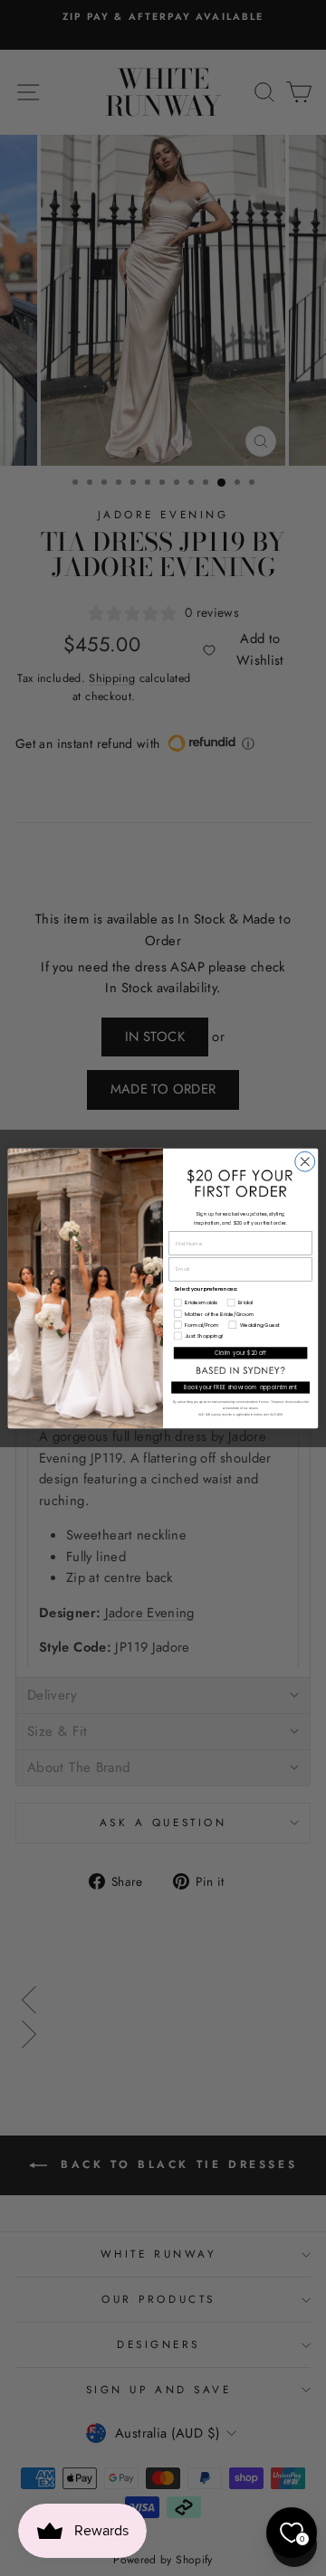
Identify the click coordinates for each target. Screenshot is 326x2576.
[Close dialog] (305, 1161)
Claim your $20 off (240, 1353)
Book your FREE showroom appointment (241, 1387)
